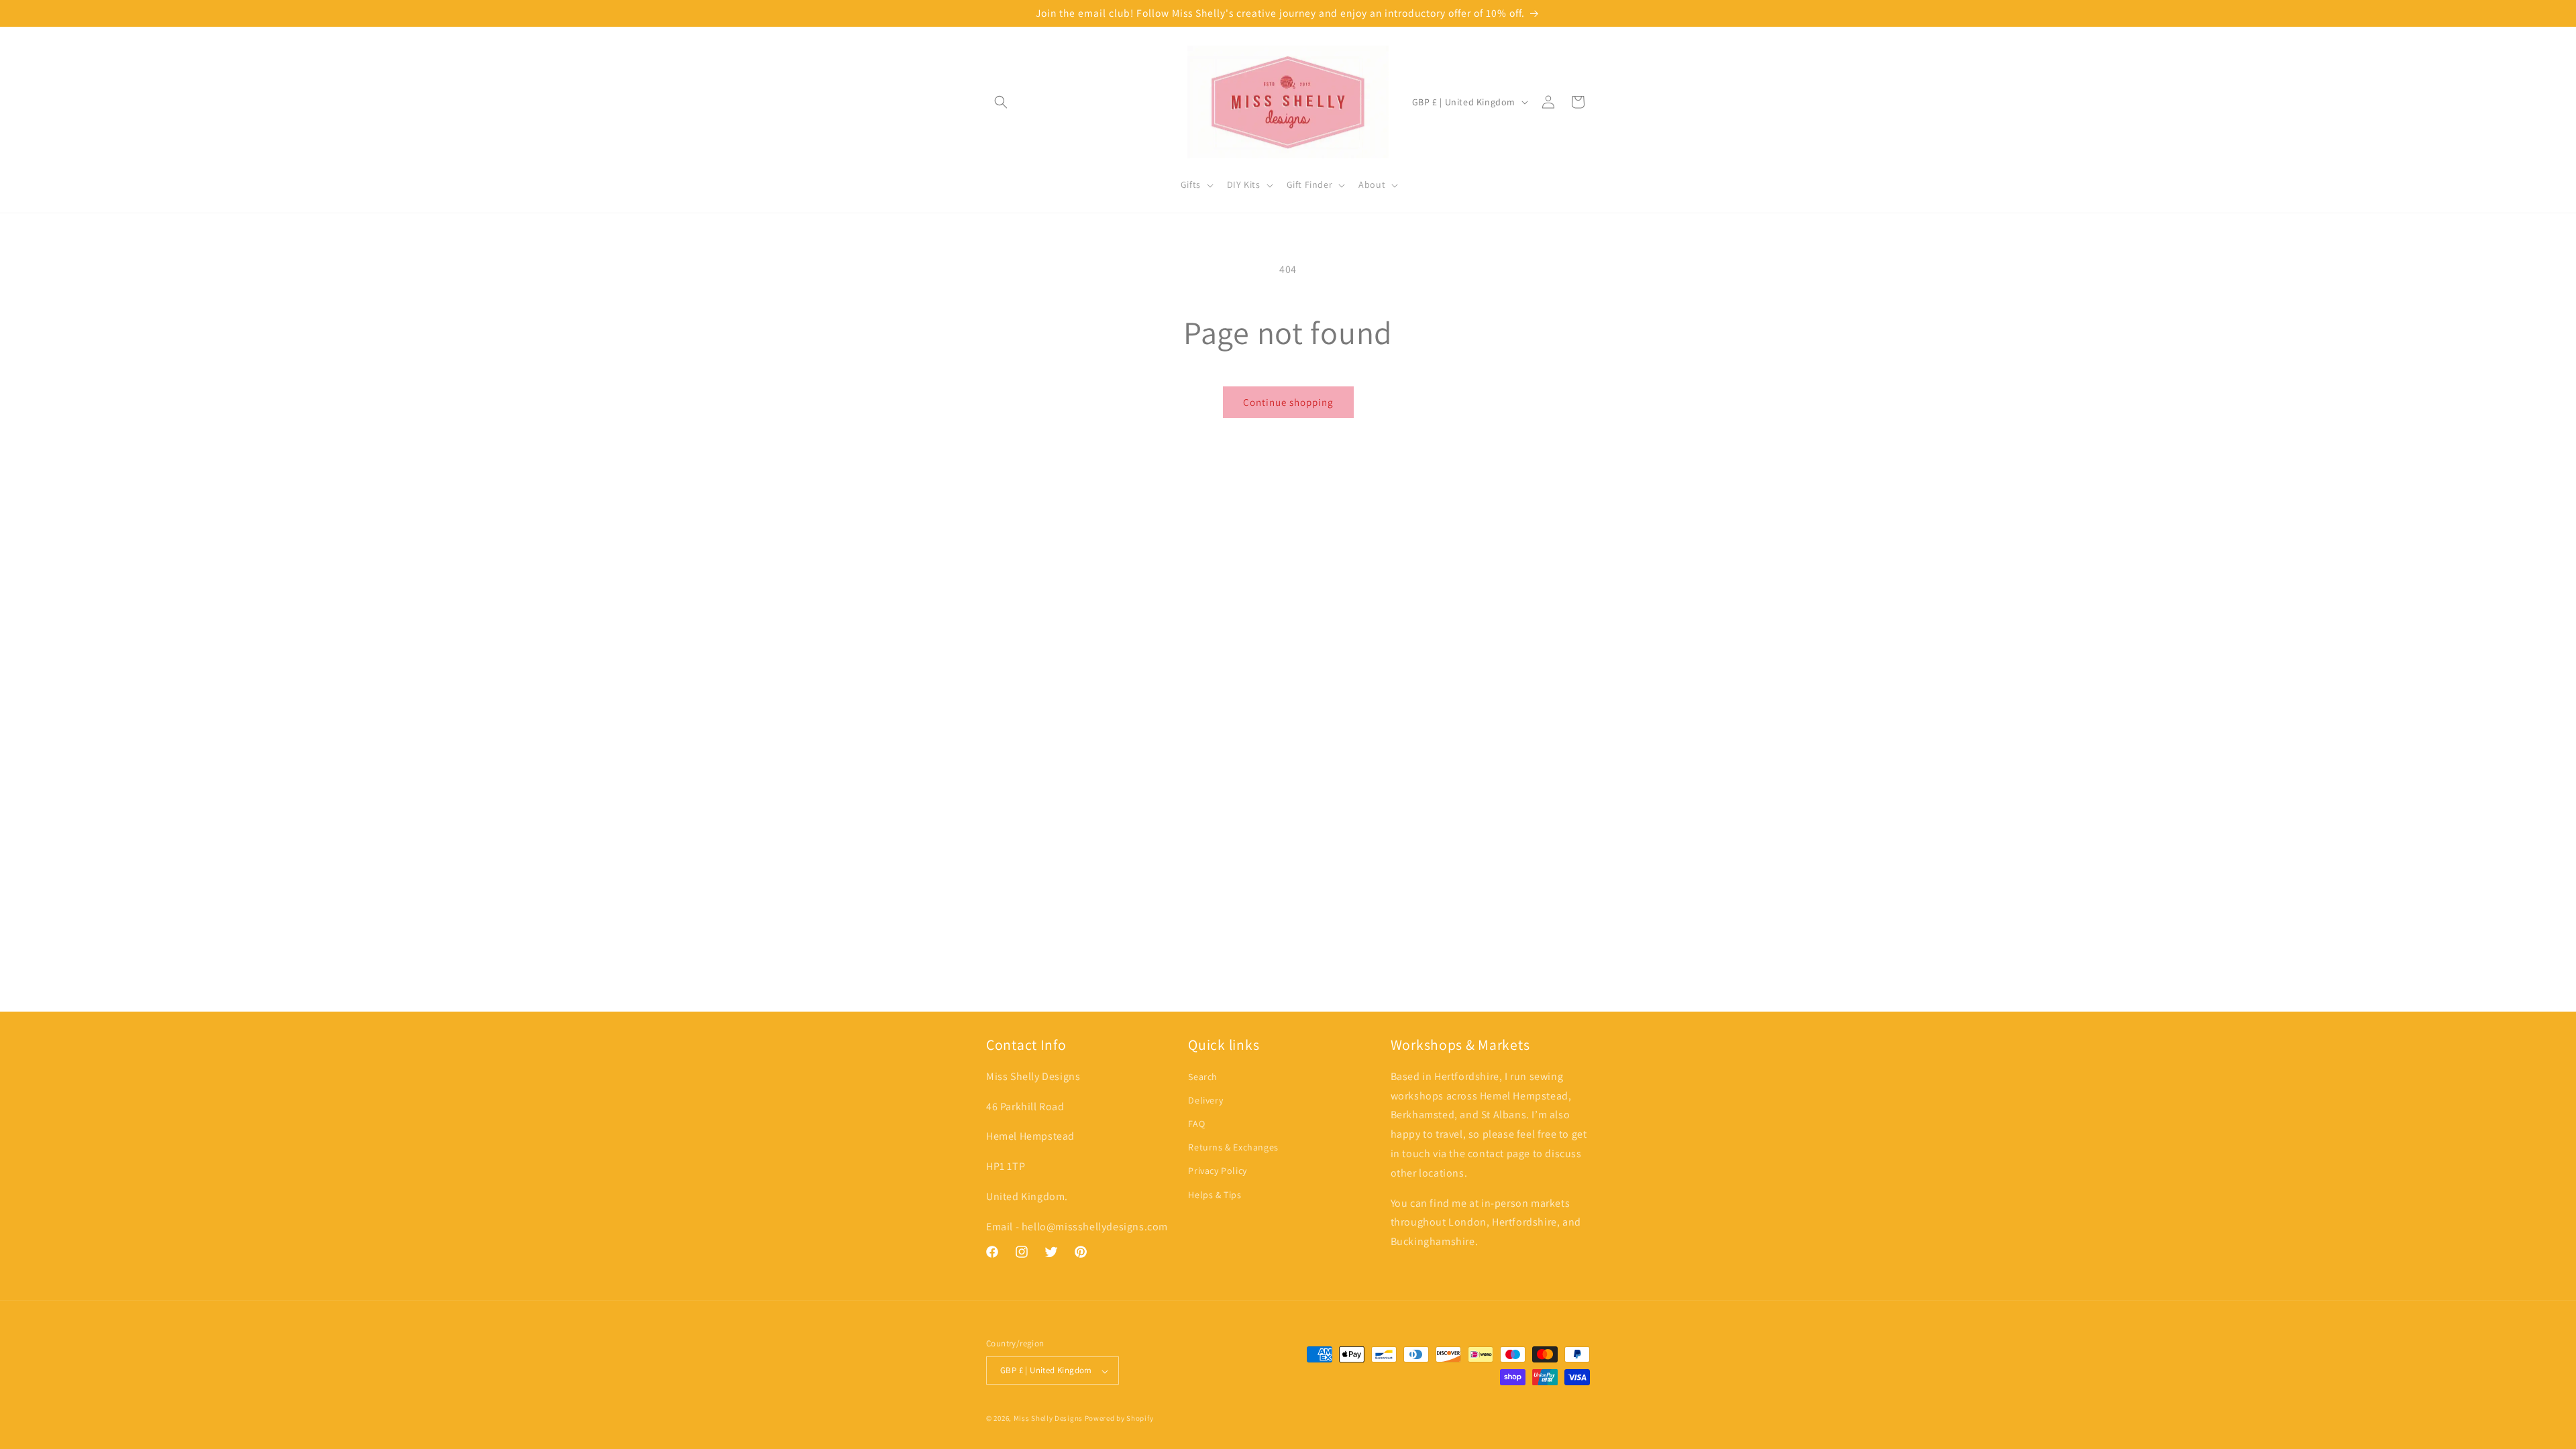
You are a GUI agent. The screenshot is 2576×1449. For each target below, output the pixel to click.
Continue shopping (1288, 402)
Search (1203, 1077)
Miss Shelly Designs (1048, 1418)
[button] (1001, 102)
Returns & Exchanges (1233, 1148)
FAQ (1196, 1124)
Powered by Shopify (1119, 1418)
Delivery (1205, 1101)
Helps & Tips (1215, 1195)
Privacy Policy (1217, 1171)
